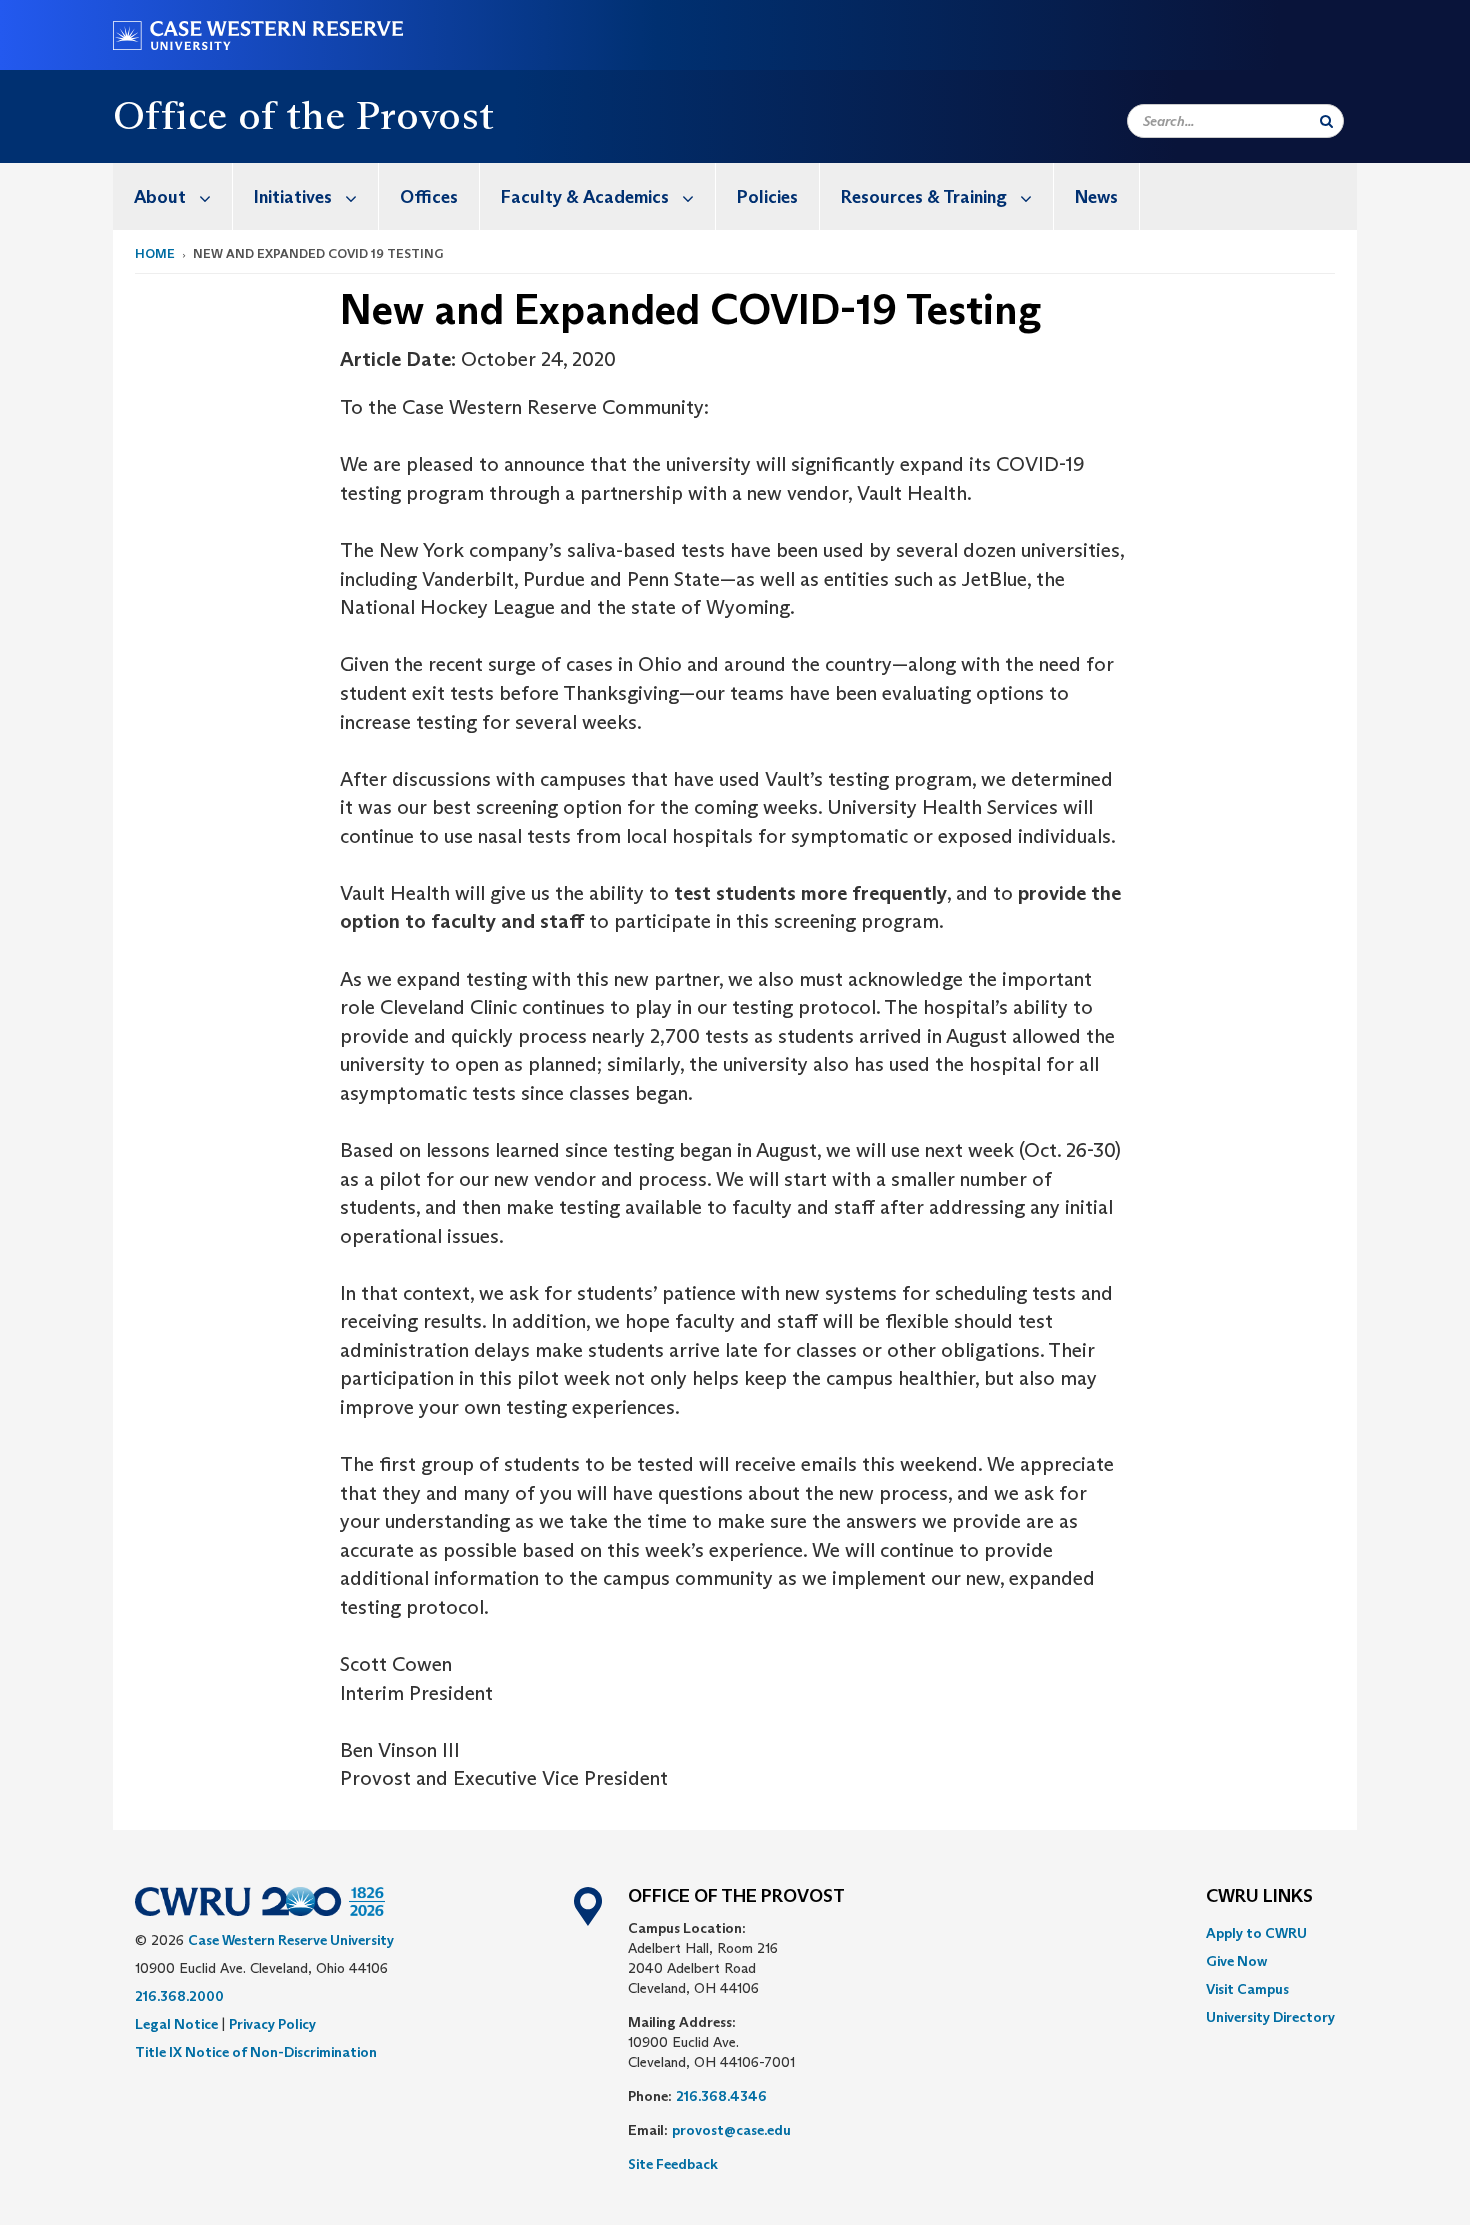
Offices (429, 197)
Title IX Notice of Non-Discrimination (256, 2052)
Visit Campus (1247, 1989)
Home (155, 253)
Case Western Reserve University (291, 1940)
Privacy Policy (272, 2024)
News (1096, 197)
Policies (767, 197)
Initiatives (293, 197)
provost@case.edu (731, 2130)
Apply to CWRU (1256, 1933)
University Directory (1270, 2017)
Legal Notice (176, 2024)
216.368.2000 (179, 1996)
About (160, 197)
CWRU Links (1259, 1897)
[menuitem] (173, 196)
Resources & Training (924, 197)
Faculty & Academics (585, 197)
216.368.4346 (721, 2096)
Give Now (1236, 1961)
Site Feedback (673, 2164)
